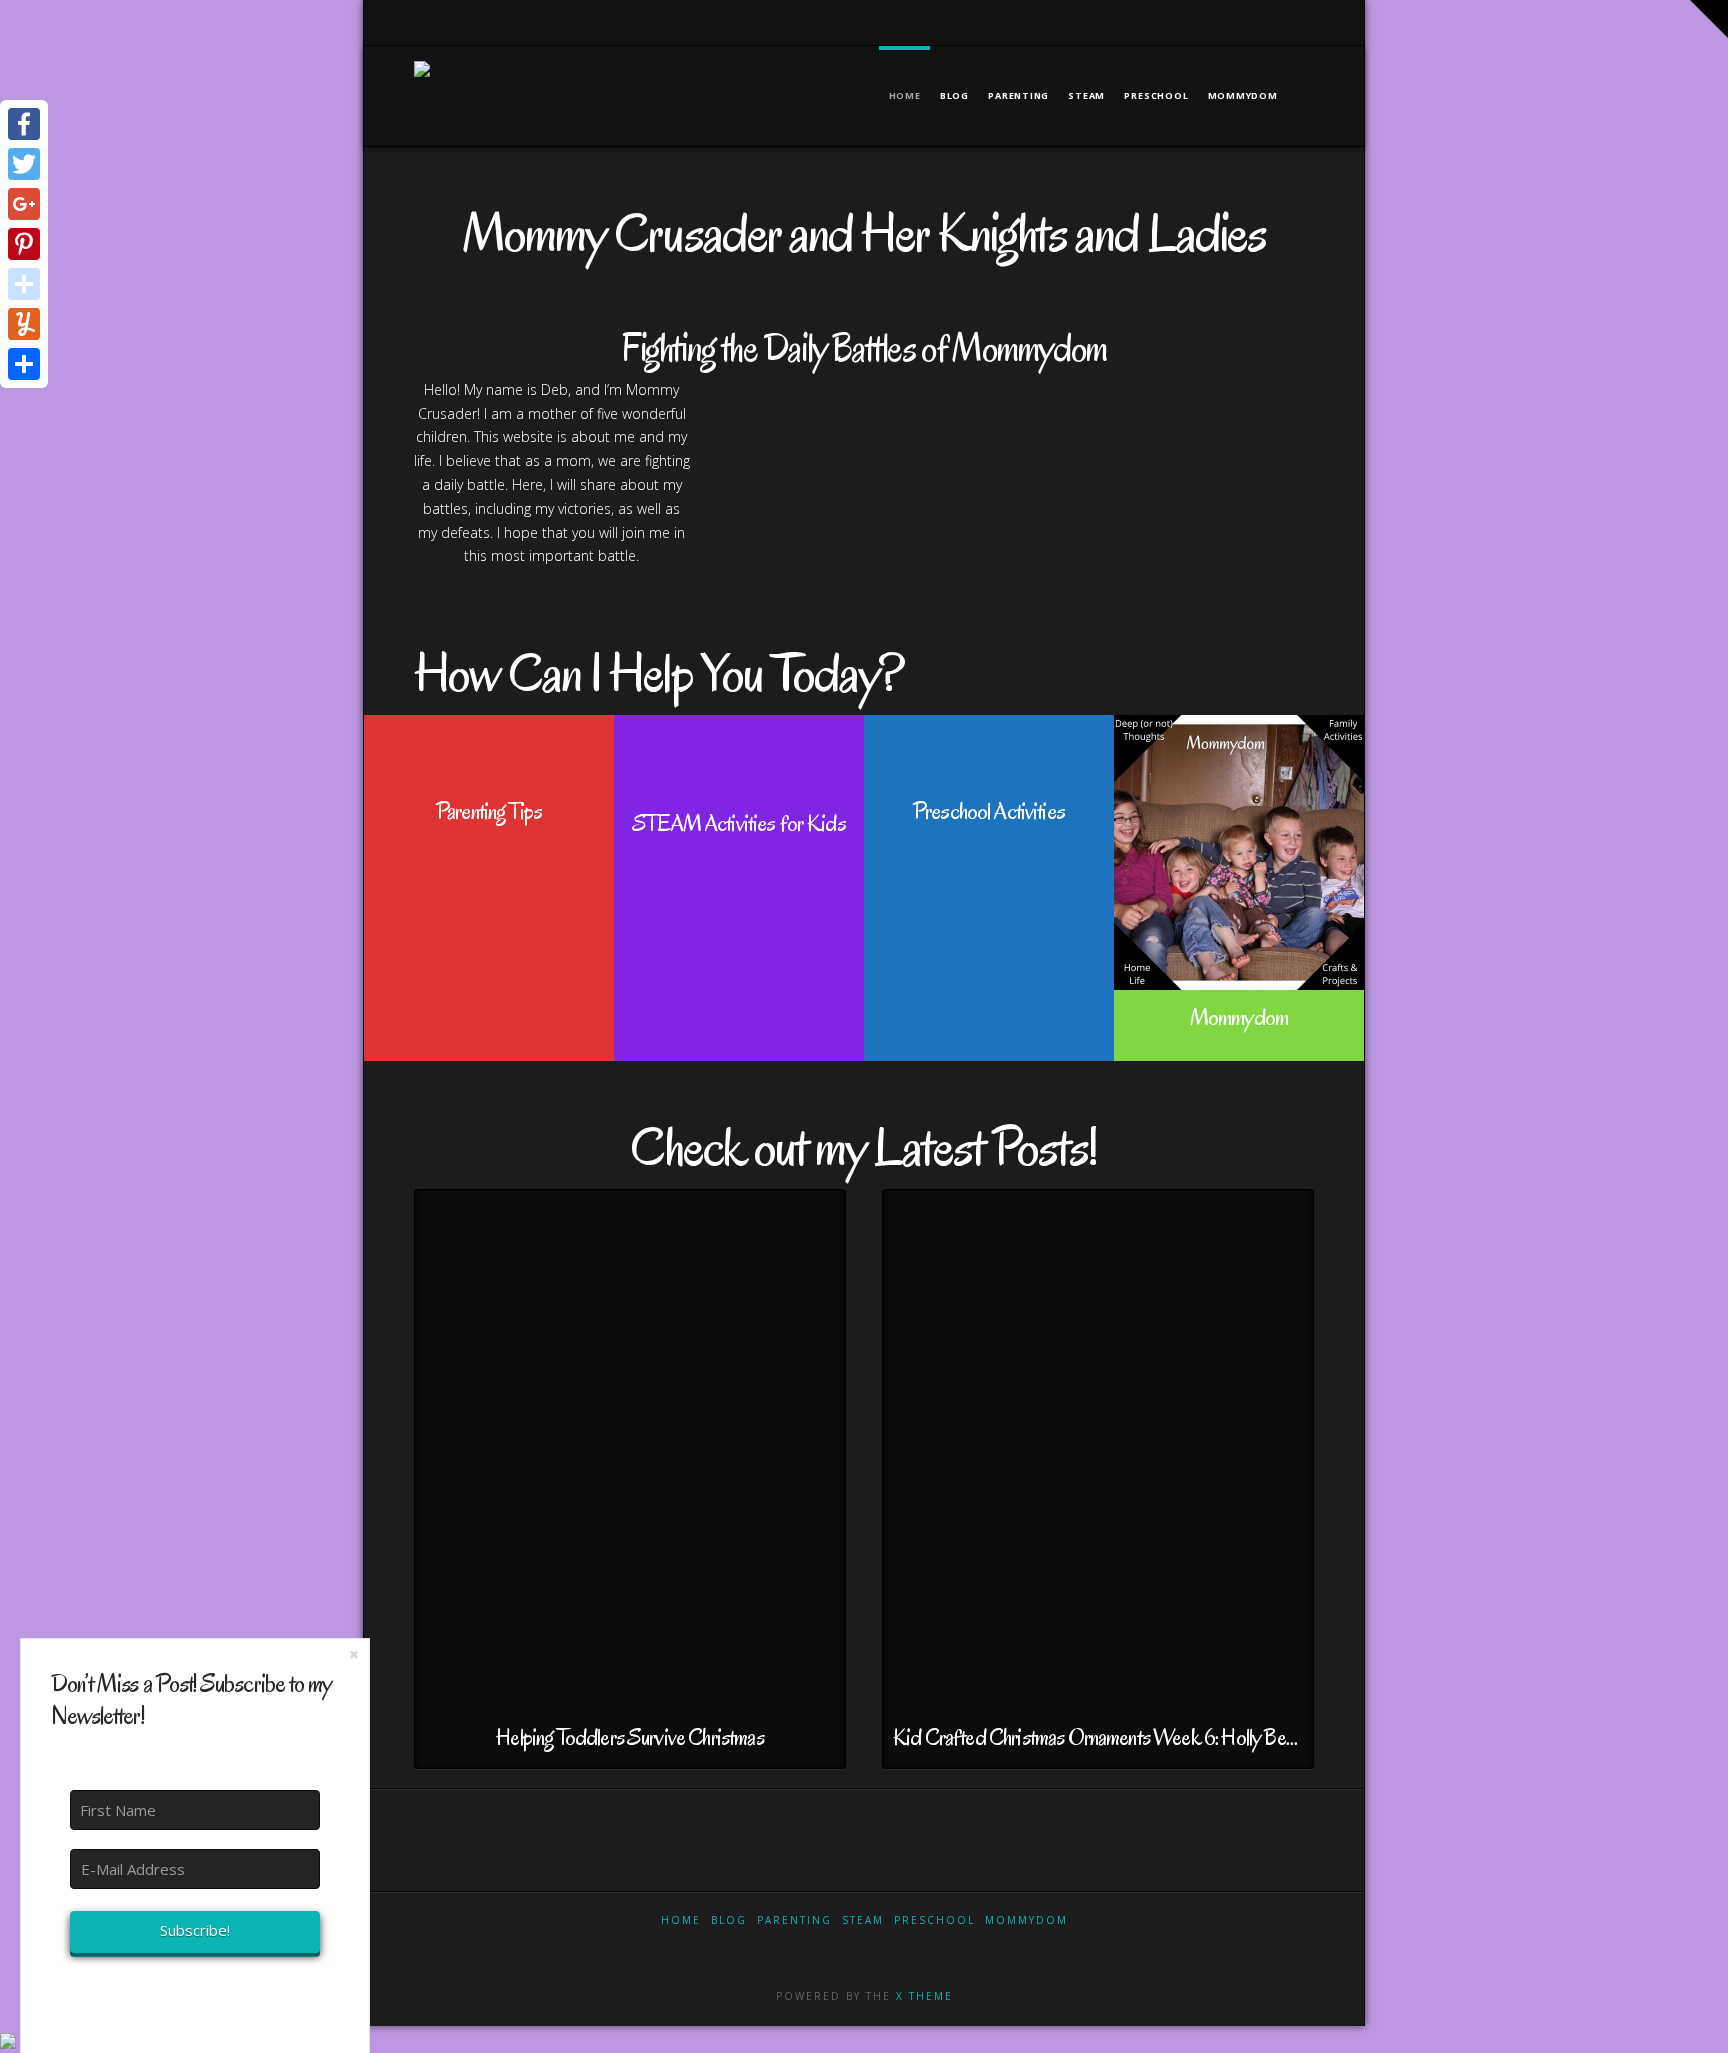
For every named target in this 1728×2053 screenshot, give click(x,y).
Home (681, 1920)
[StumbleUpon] (24, 284)
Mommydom (1026, 1920)
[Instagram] (1278, 22)
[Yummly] (24, 324)
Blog (729, 1920)
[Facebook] (1174, 22)
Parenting (794, 1920)
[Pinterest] (1304, 22)
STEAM (863, 1920)
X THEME (924, 1996)
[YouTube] (1252, 22)
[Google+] (1226, 22)
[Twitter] (1200, 22)
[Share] (24, 364)
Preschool (934, 1920)
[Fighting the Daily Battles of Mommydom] (422, 83)
